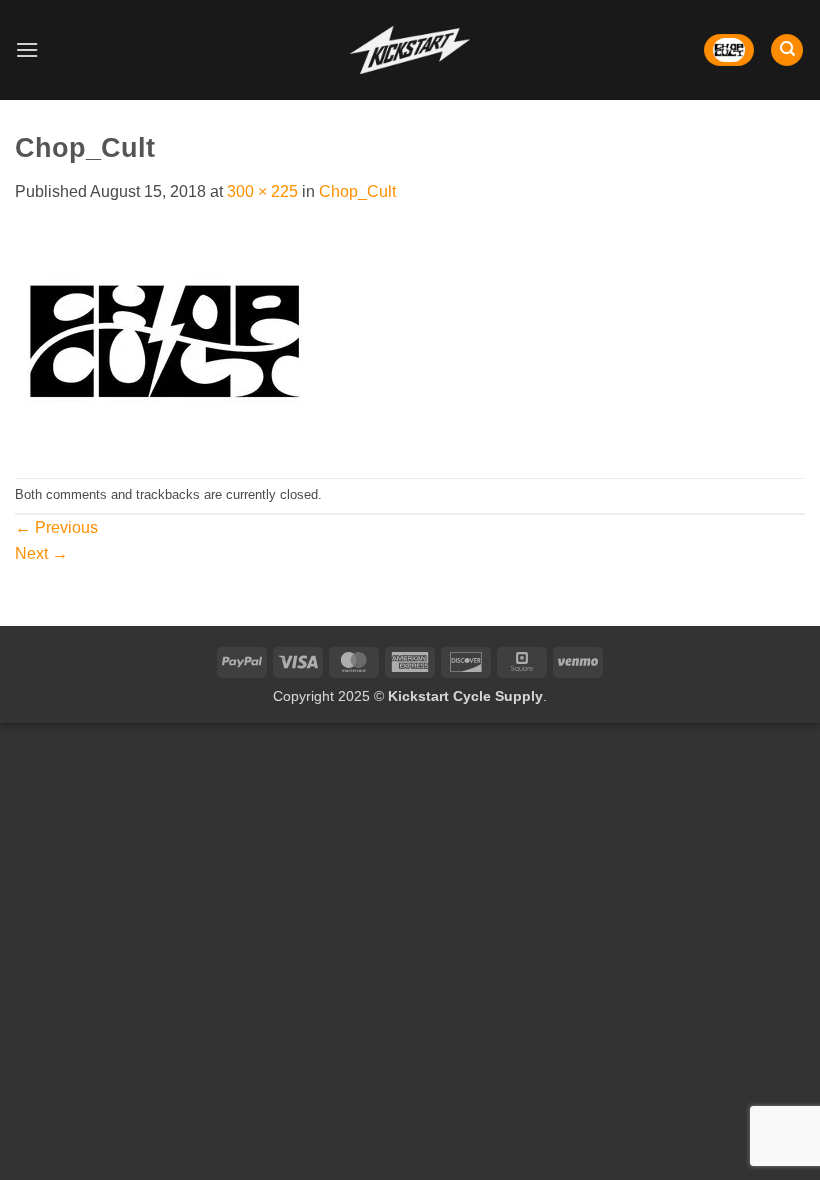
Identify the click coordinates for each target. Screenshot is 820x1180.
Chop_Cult (357, 191)
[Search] (787, 50)
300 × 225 (262, 191)
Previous (56, 527)
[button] (27, 49)
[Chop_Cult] (165, 339)
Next (41, 553)
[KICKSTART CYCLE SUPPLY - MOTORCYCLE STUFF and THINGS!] (410, 49)
